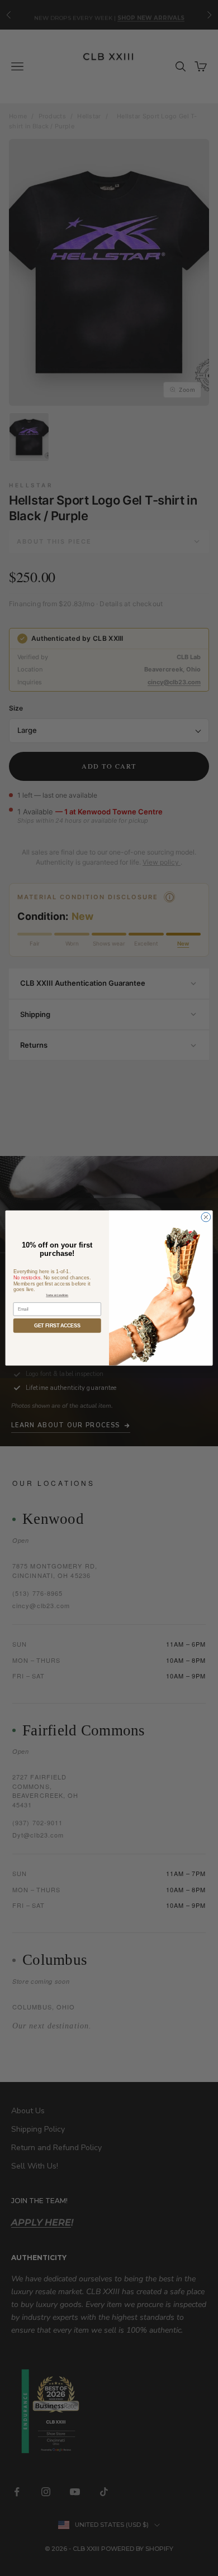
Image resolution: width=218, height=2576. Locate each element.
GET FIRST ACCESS (57, 1326)
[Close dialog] (206, 1217)
